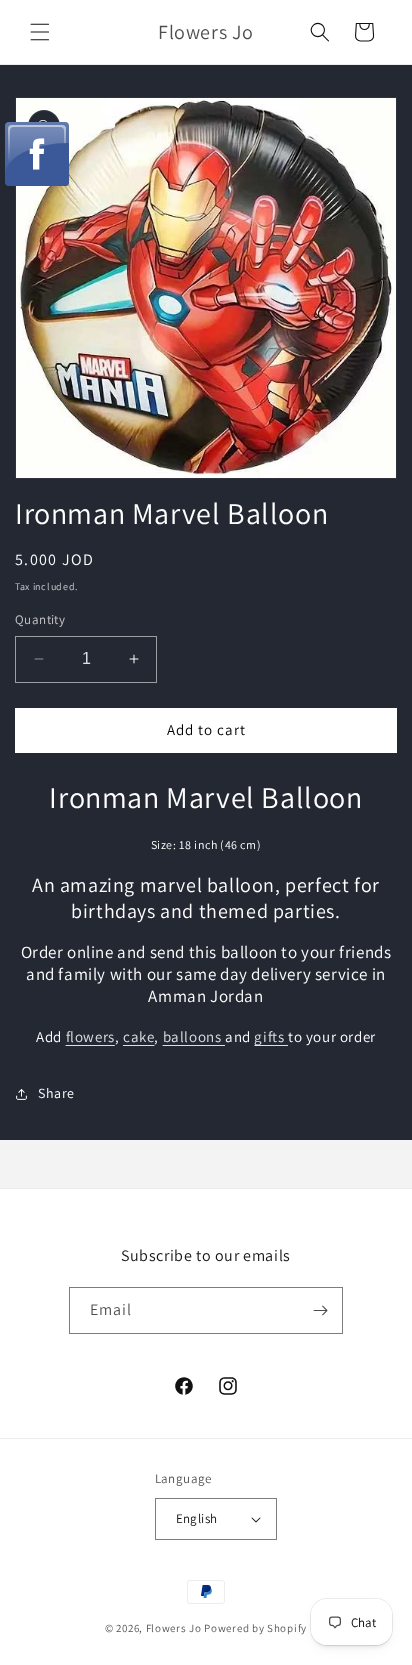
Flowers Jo (174, 1628)
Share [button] (56, 1093)
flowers (90, 1036)
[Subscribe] (320, 1310)
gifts (271, 1036)
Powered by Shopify (255, 1628)
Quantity (40, 619)
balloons (194, 1036)
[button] (40, 32)
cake (138, 1036)
